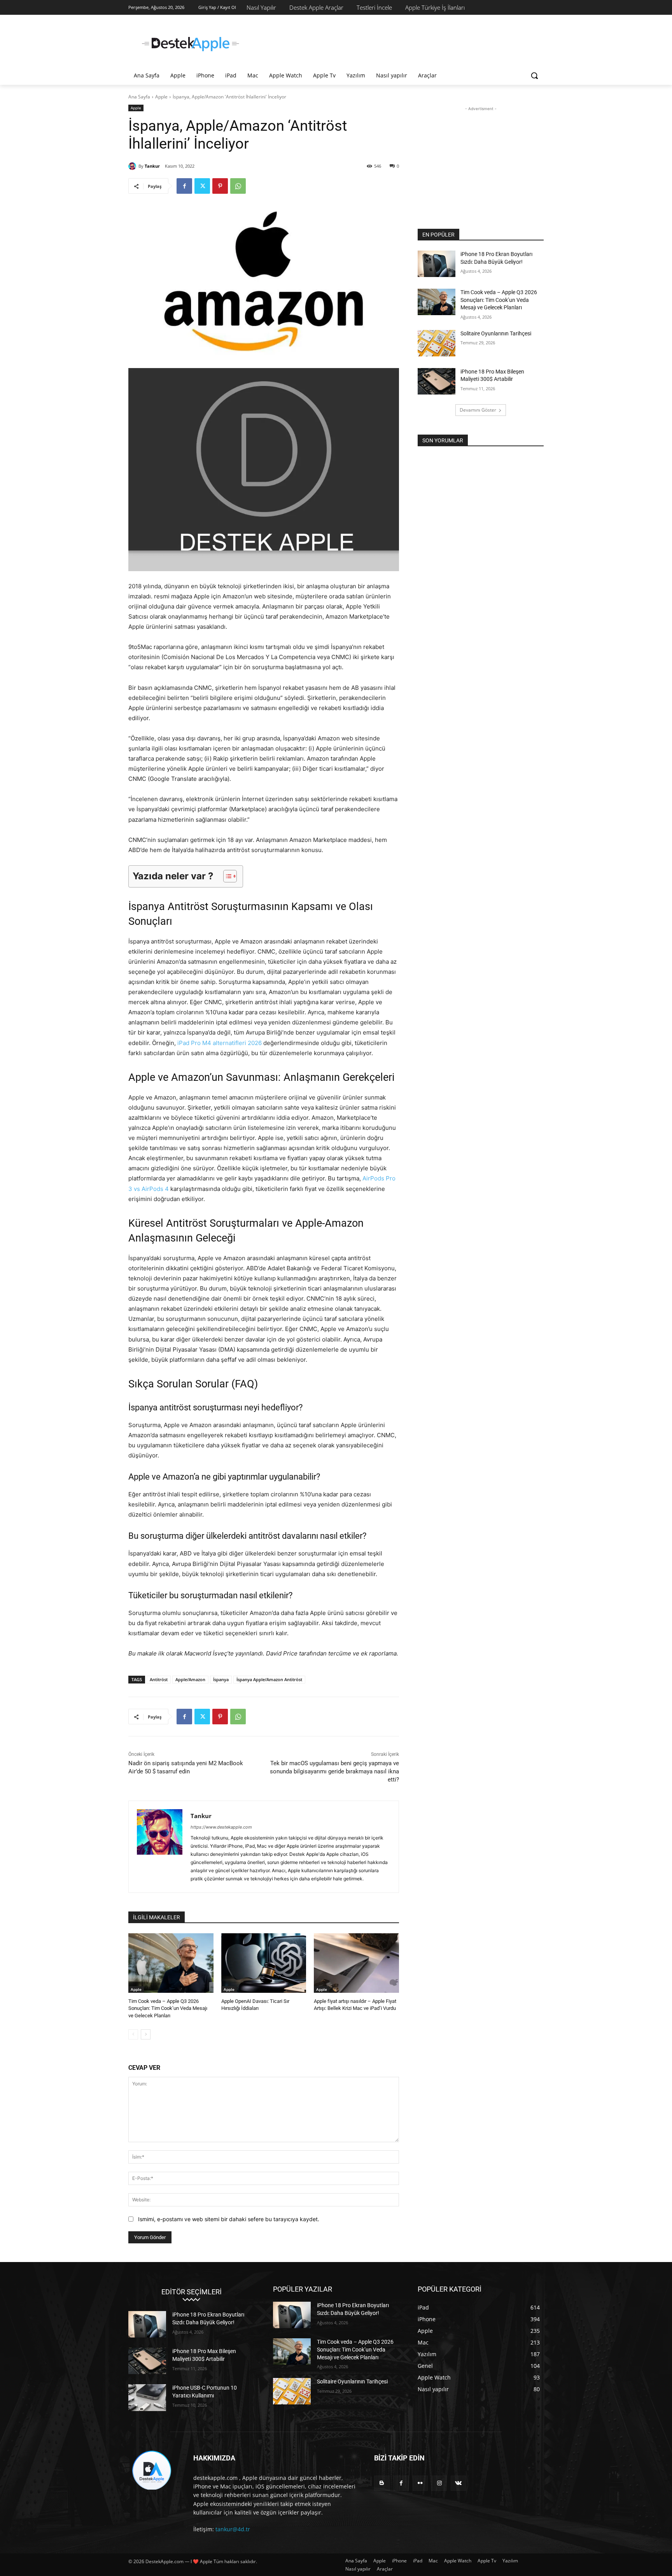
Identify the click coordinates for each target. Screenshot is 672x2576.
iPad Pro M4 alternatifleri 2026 (220, 1043)
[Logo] (191, 44)
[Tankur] (133, 166)
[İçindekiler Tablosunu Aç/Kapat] (226, 876)
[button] (534, 75)
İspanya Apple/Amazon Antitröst (269, 1679)
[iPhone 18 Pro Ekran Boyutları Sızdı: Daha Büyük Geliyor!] (437, 264)
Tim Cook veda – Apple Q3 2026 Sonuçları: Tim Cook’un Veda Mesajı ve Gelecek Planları (168, 2008)
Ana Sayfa (139, 97)
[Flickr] (420, 2483)
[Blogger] (382, 2483)
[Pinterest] (220, 186)
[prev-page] (133, 2034)
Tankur (152, 166)
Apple (161, 97)
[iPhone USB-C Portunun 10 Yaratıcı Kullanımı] (147, 2397)
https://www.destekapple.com (221, 1827)
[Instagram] (439, 2483)
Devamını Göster (478, 410)
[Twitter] (202, 186)
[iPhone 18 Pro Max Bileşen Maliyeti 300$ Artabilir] (437, 381)
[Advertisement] (394, 43)
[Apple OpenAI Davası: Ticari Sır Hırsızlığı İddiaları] (264, 1963)
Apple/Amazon (190, 1679)
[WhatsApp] (238, 186)
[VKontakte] (458, 2483)
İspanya (221, 1679)
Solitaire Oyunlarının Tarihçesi (496, 333)
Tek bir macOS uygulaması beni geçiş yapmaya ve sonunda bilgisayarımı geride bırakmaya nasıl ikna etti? (334, 1771)
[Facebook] (184, 186)
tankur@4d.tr (233, 2529)
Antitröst (159, 1679)
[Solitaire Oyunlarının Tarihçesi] (437, 343)
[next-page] (146, 2034)
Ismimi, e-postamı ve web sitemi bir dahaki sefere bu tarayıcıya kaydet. (229, 2219)
